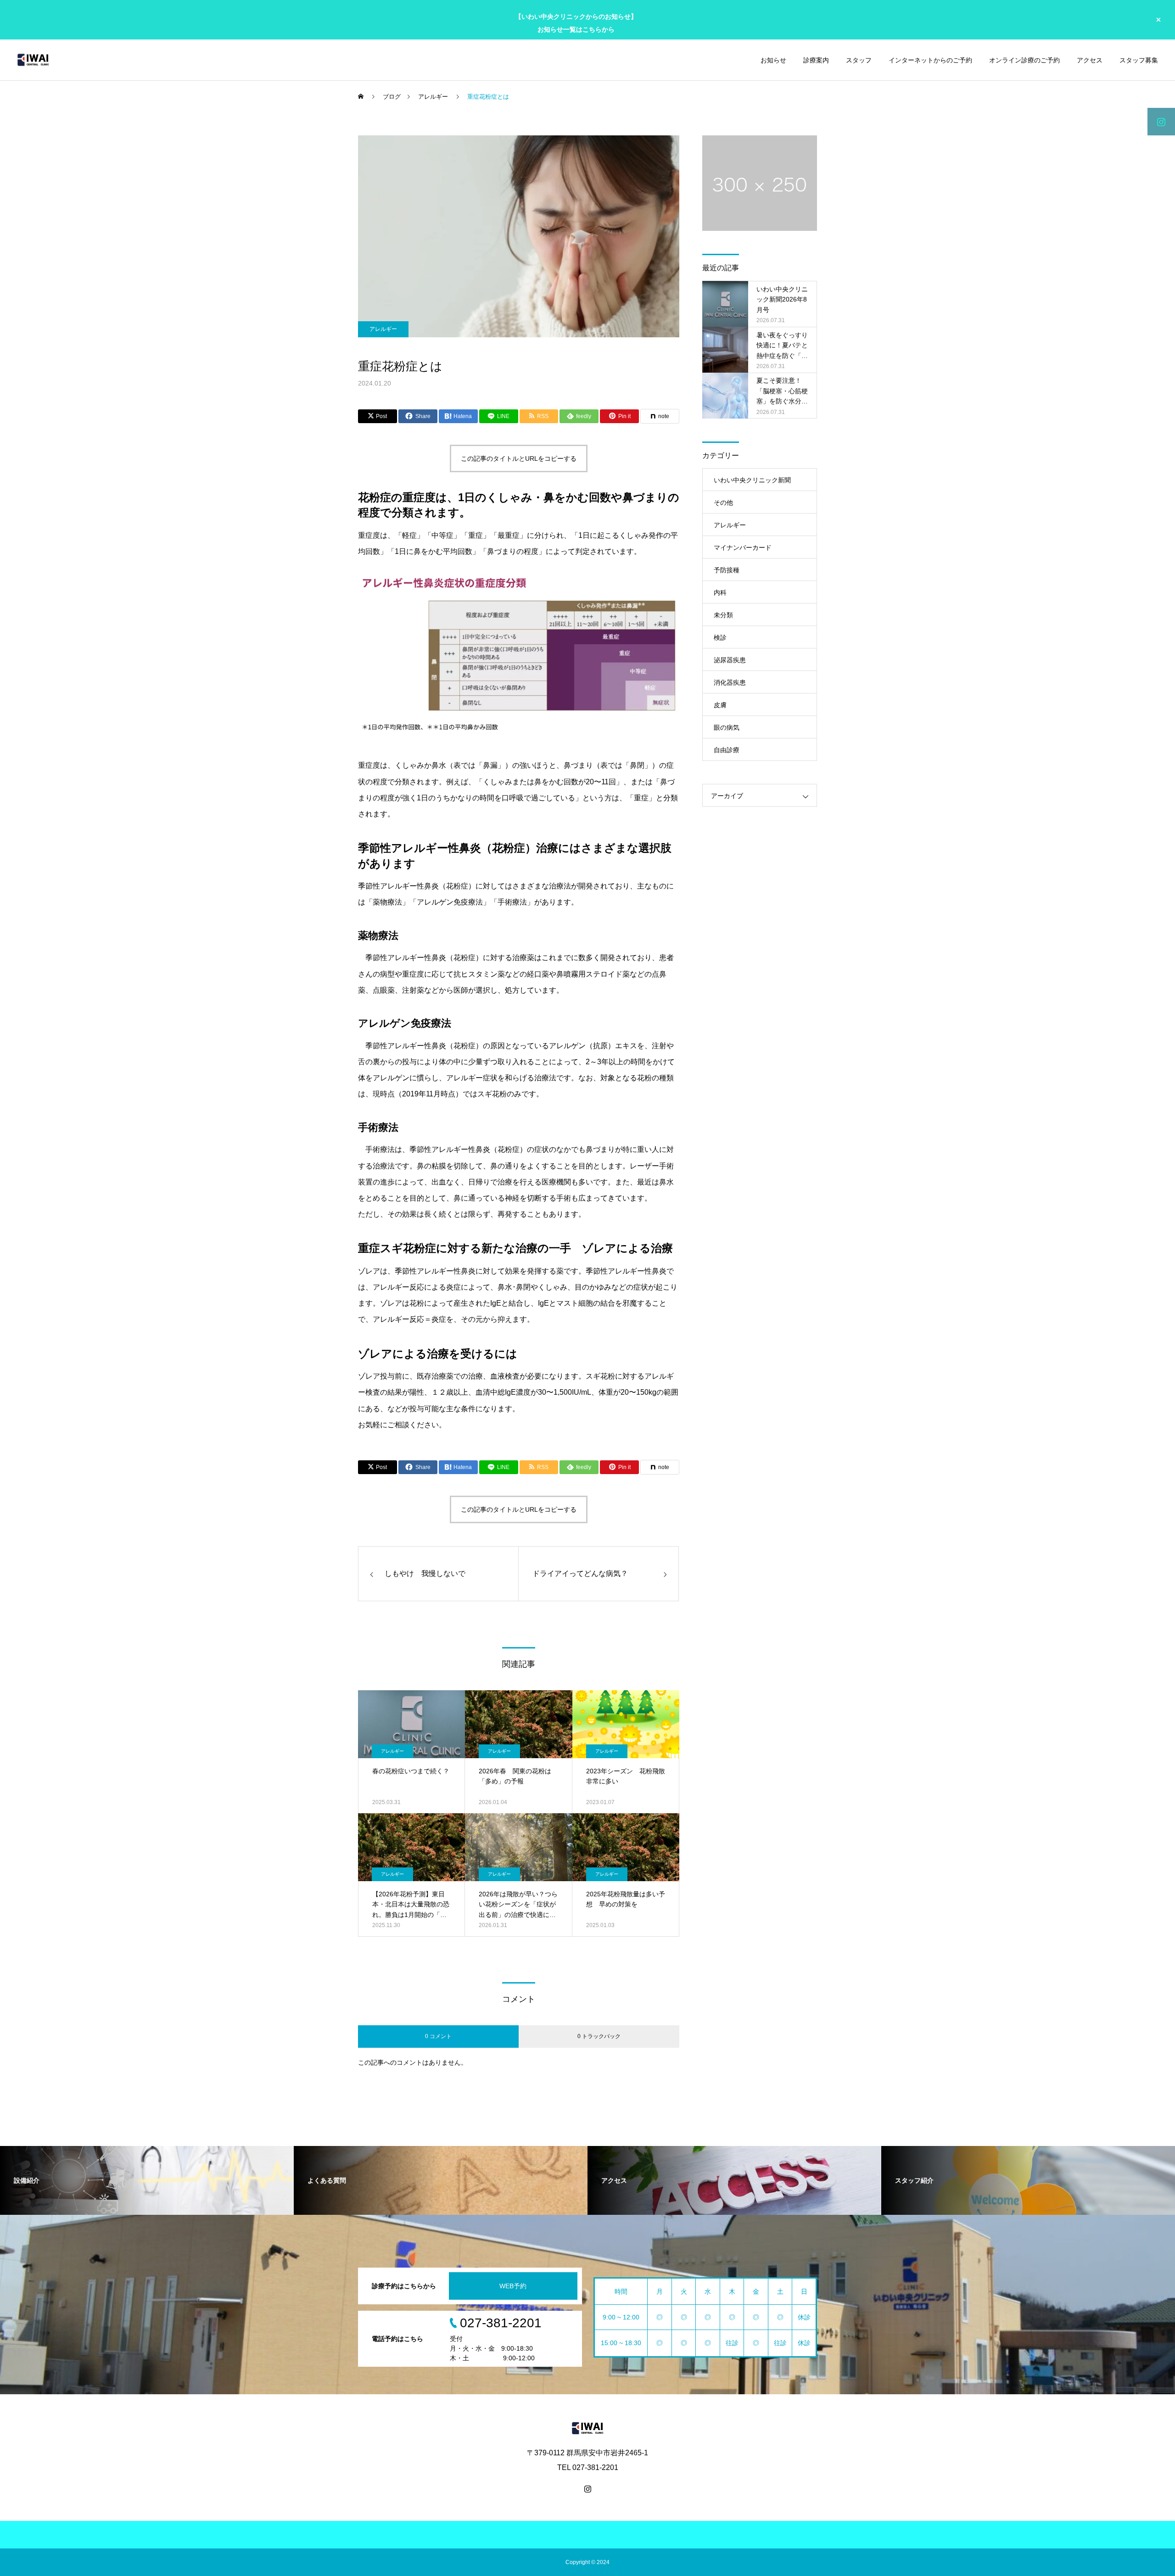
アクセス (1090, 60)
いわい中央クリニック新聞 (752, 480)
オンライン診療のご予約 (1024, 60)
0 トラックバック (599, 2036)
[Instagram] (587, 2489)
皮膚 (720, 705)
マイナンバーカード (743, 548)
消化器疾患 (730, 682)
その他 (723, 503)
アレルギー (383, 329)
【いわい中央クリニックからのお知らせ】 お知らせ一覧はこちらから (576, 23)
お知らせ (773, 60)
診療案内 (816, 60)
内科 (720, 592)
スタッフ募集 (1139, 60)
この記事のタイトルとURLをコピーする (519, 458)
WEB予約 (513, 2286)
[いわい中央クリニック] (33, 60)
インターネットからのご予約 (930, 60)
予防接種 (727, 570)
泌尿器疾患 (730, 660)
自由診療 (727, 750)
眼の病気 (727, 727)
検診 (720, 637)
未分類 (723, 615)
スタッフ (859, 60)
